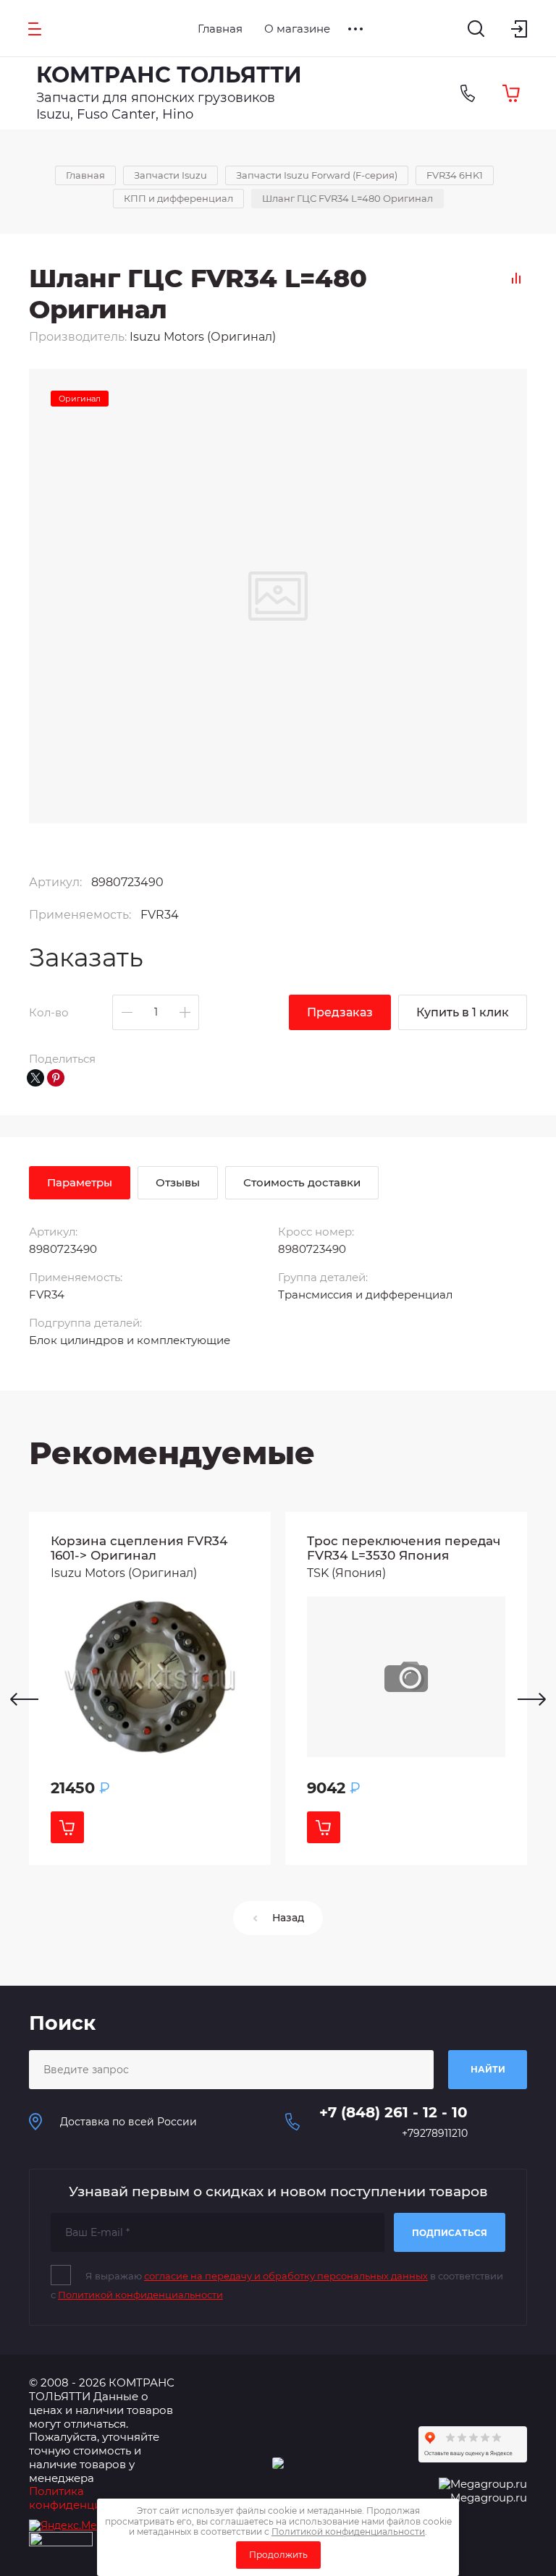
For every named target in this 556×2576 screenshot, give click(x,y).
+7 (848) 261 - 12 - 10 (393, 2112)
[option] (150, 1688)
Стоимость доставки (302, 1182)
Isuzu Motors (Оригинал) (203, 337)
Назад (288, 1918)
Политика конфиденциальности (91, 2498)
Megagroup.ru (489, 2498)
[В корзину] (67, 1827)
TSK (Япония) (346, 1573)
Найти (488, 2069)
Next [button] (532, 1699)
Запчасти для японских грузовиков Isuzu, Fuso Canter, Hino (156, 106)
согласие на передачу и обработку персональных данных (286, 2276)
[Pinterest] (56, 1078)
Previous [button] (24, 1699)
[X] (35, 1078)
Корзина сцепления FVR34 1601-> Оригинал (139, 1548)
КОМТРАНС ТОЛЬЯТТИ (169, 75)
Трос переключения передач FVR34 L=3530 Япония (404, 1548)
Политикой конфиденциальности (140, 2295)
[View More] (355, 29)
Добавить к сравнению (516, 278)
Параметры (80, 1182)
